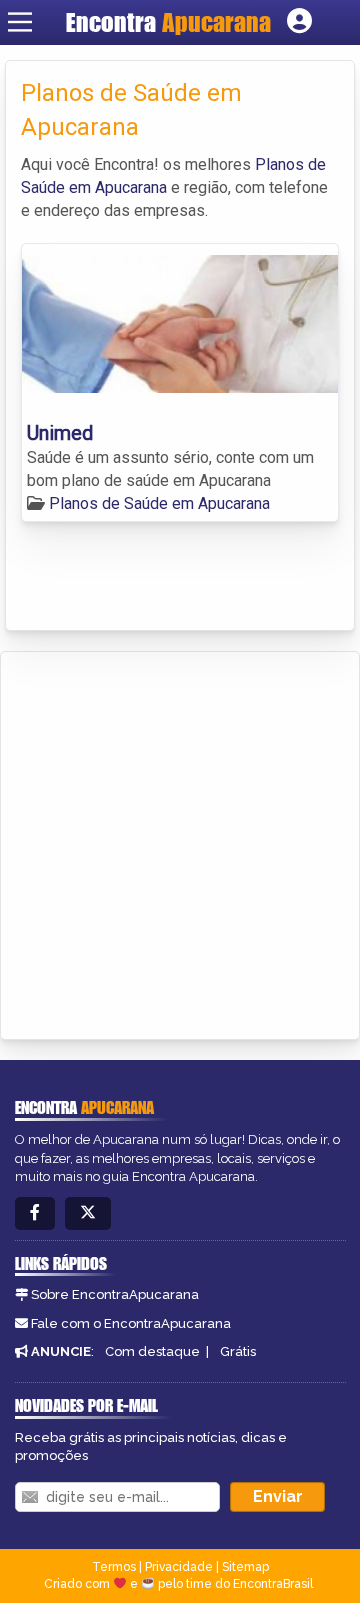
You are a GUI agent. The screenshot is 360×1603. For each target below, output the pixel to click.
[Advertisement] (180, 842)
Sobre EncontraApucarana (115, 1294)
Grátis (238, 1351)
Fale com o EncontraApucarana (131, 1323)
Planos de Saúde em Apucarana (159, 503)
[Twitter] (88, 1213)
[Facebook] (35, 1213)
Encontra (168, 22)
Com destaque (152, 1351)
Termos (114, 1567)
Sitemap (245, 1567)
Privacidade (179, 1567)
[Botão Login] (299, 22)
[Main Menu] (20, 22)
